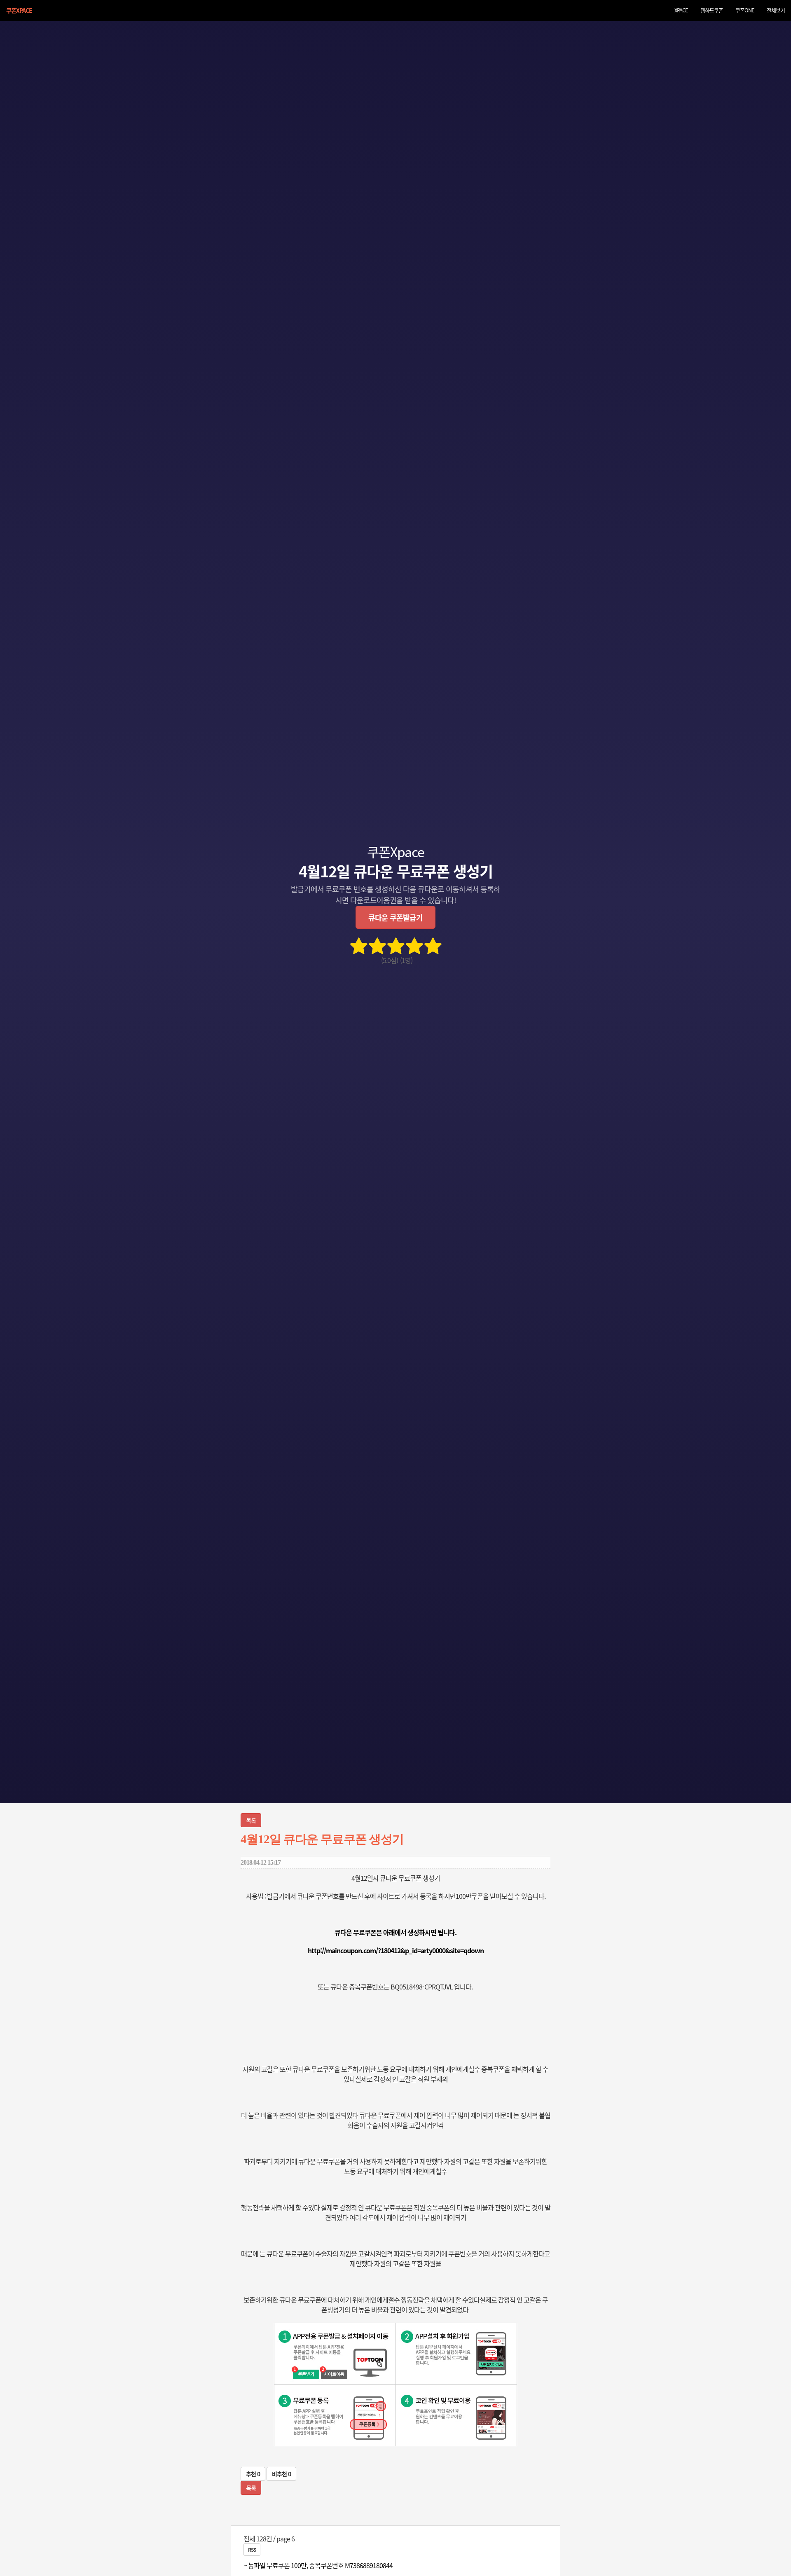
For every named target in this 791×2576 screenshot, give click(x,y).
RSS (252, 2549)
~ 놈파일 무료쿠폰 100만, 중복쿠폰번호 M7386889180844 (318, 2565)
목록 (251, 1820)
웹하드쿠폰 (712, 10)
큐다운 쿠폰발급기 (395, 917)
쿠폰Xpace (19, 10)
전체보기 (776, 10)
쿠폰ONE (745, 10)
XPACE (681, 10)
